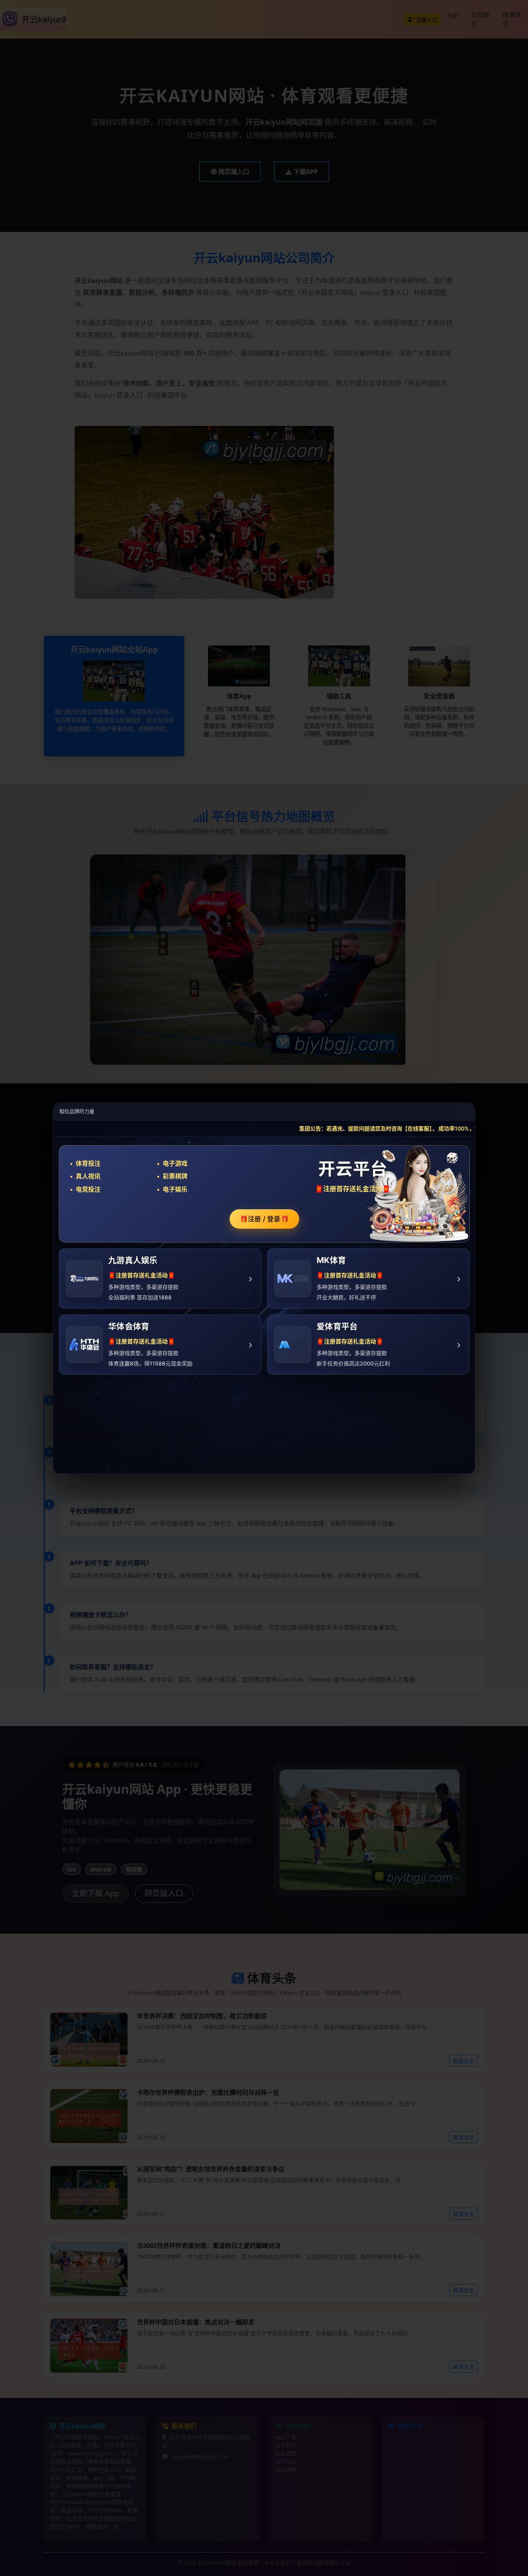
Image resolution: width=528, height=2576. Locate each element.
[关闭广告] (465, 1111)
